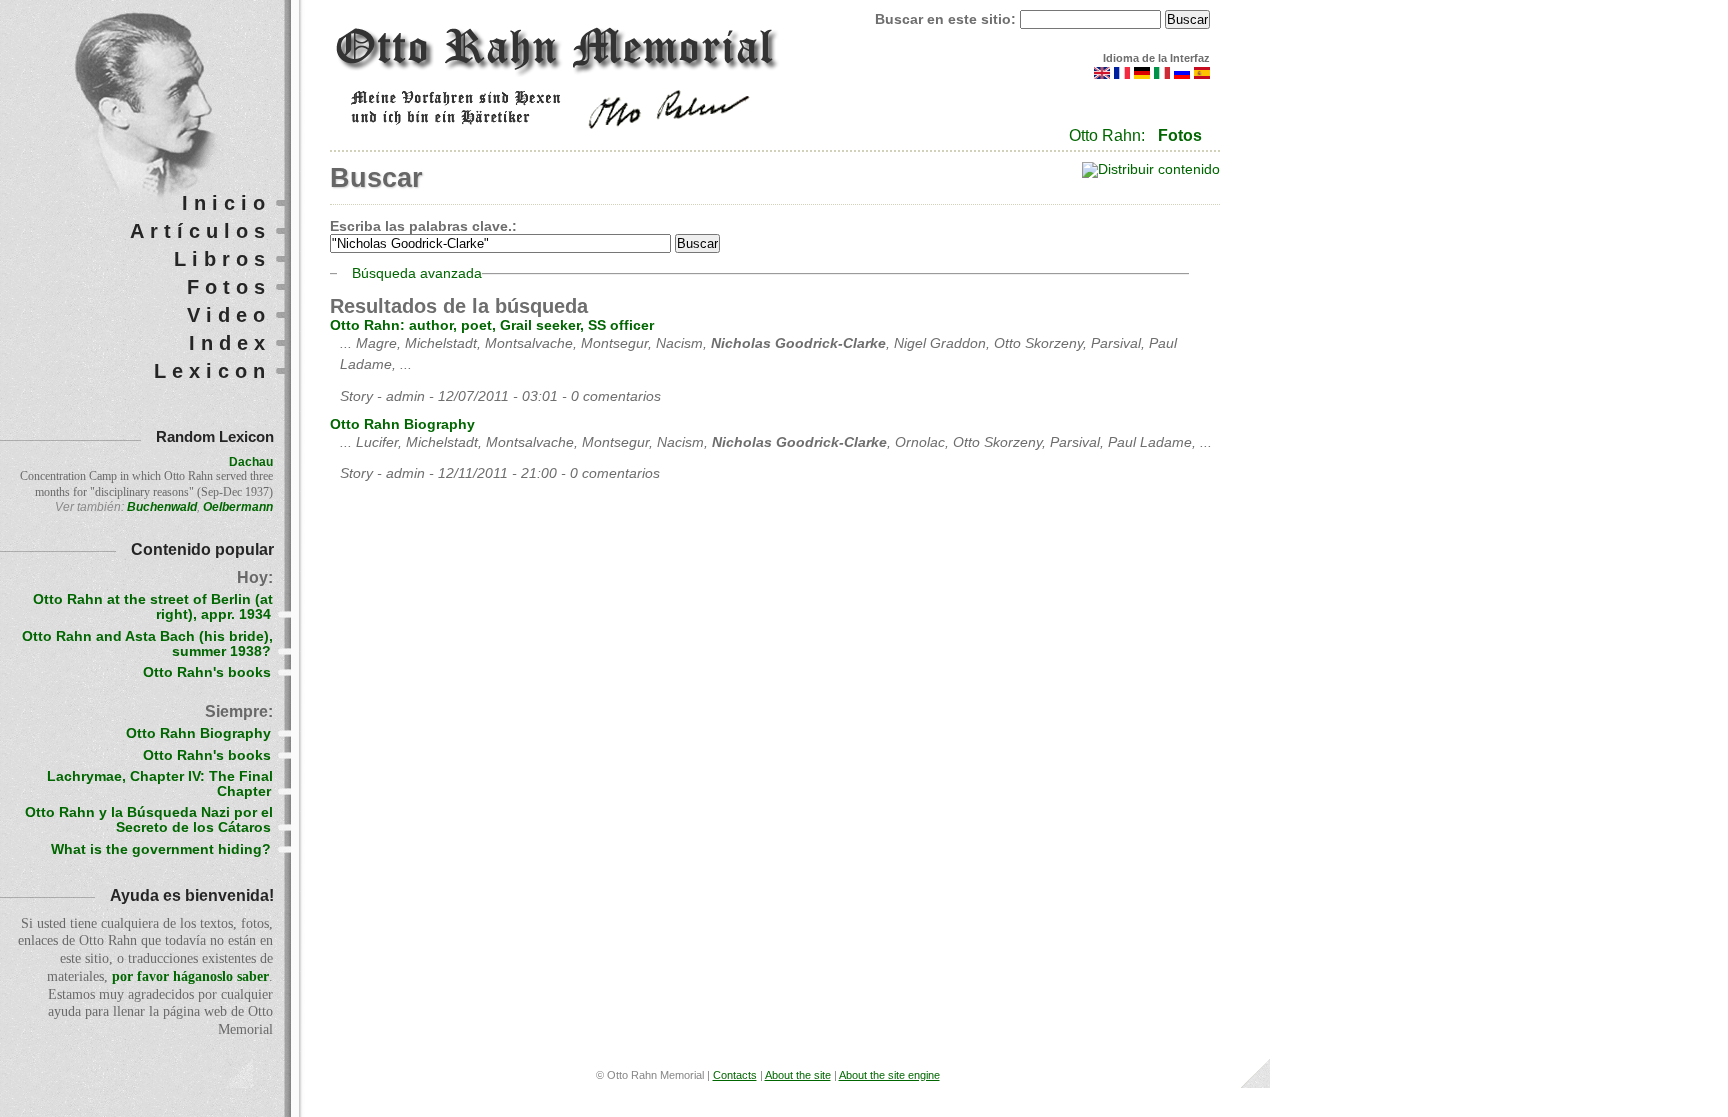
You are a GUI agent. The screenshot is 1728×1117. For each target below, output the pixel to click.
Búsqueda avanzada (417, 273)
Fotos (1180, 135)
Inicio (226, 203)
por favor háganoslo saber (190, 976)
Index (230, 343)
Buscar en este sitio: (947, 19)
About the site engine (889, 1075)
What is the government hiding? (161, 849)
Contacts (735, 1075)
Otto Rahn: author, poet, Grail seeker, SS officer (492, 325)
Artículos (200, 231)
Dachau (251, 462)
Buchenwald (162, 507)
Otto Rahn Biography (402, 424)
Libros (222, 259)
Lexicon (212, 371)
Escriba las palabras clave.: (423, 226)
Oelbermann (238, 507)
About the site (798, 1075)
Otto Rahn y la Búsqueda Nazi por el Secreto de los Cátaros (149, 820)
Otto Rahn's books (207, 672)
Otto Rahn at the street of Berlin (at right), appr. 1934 (153, 607)
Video (229, 315)
